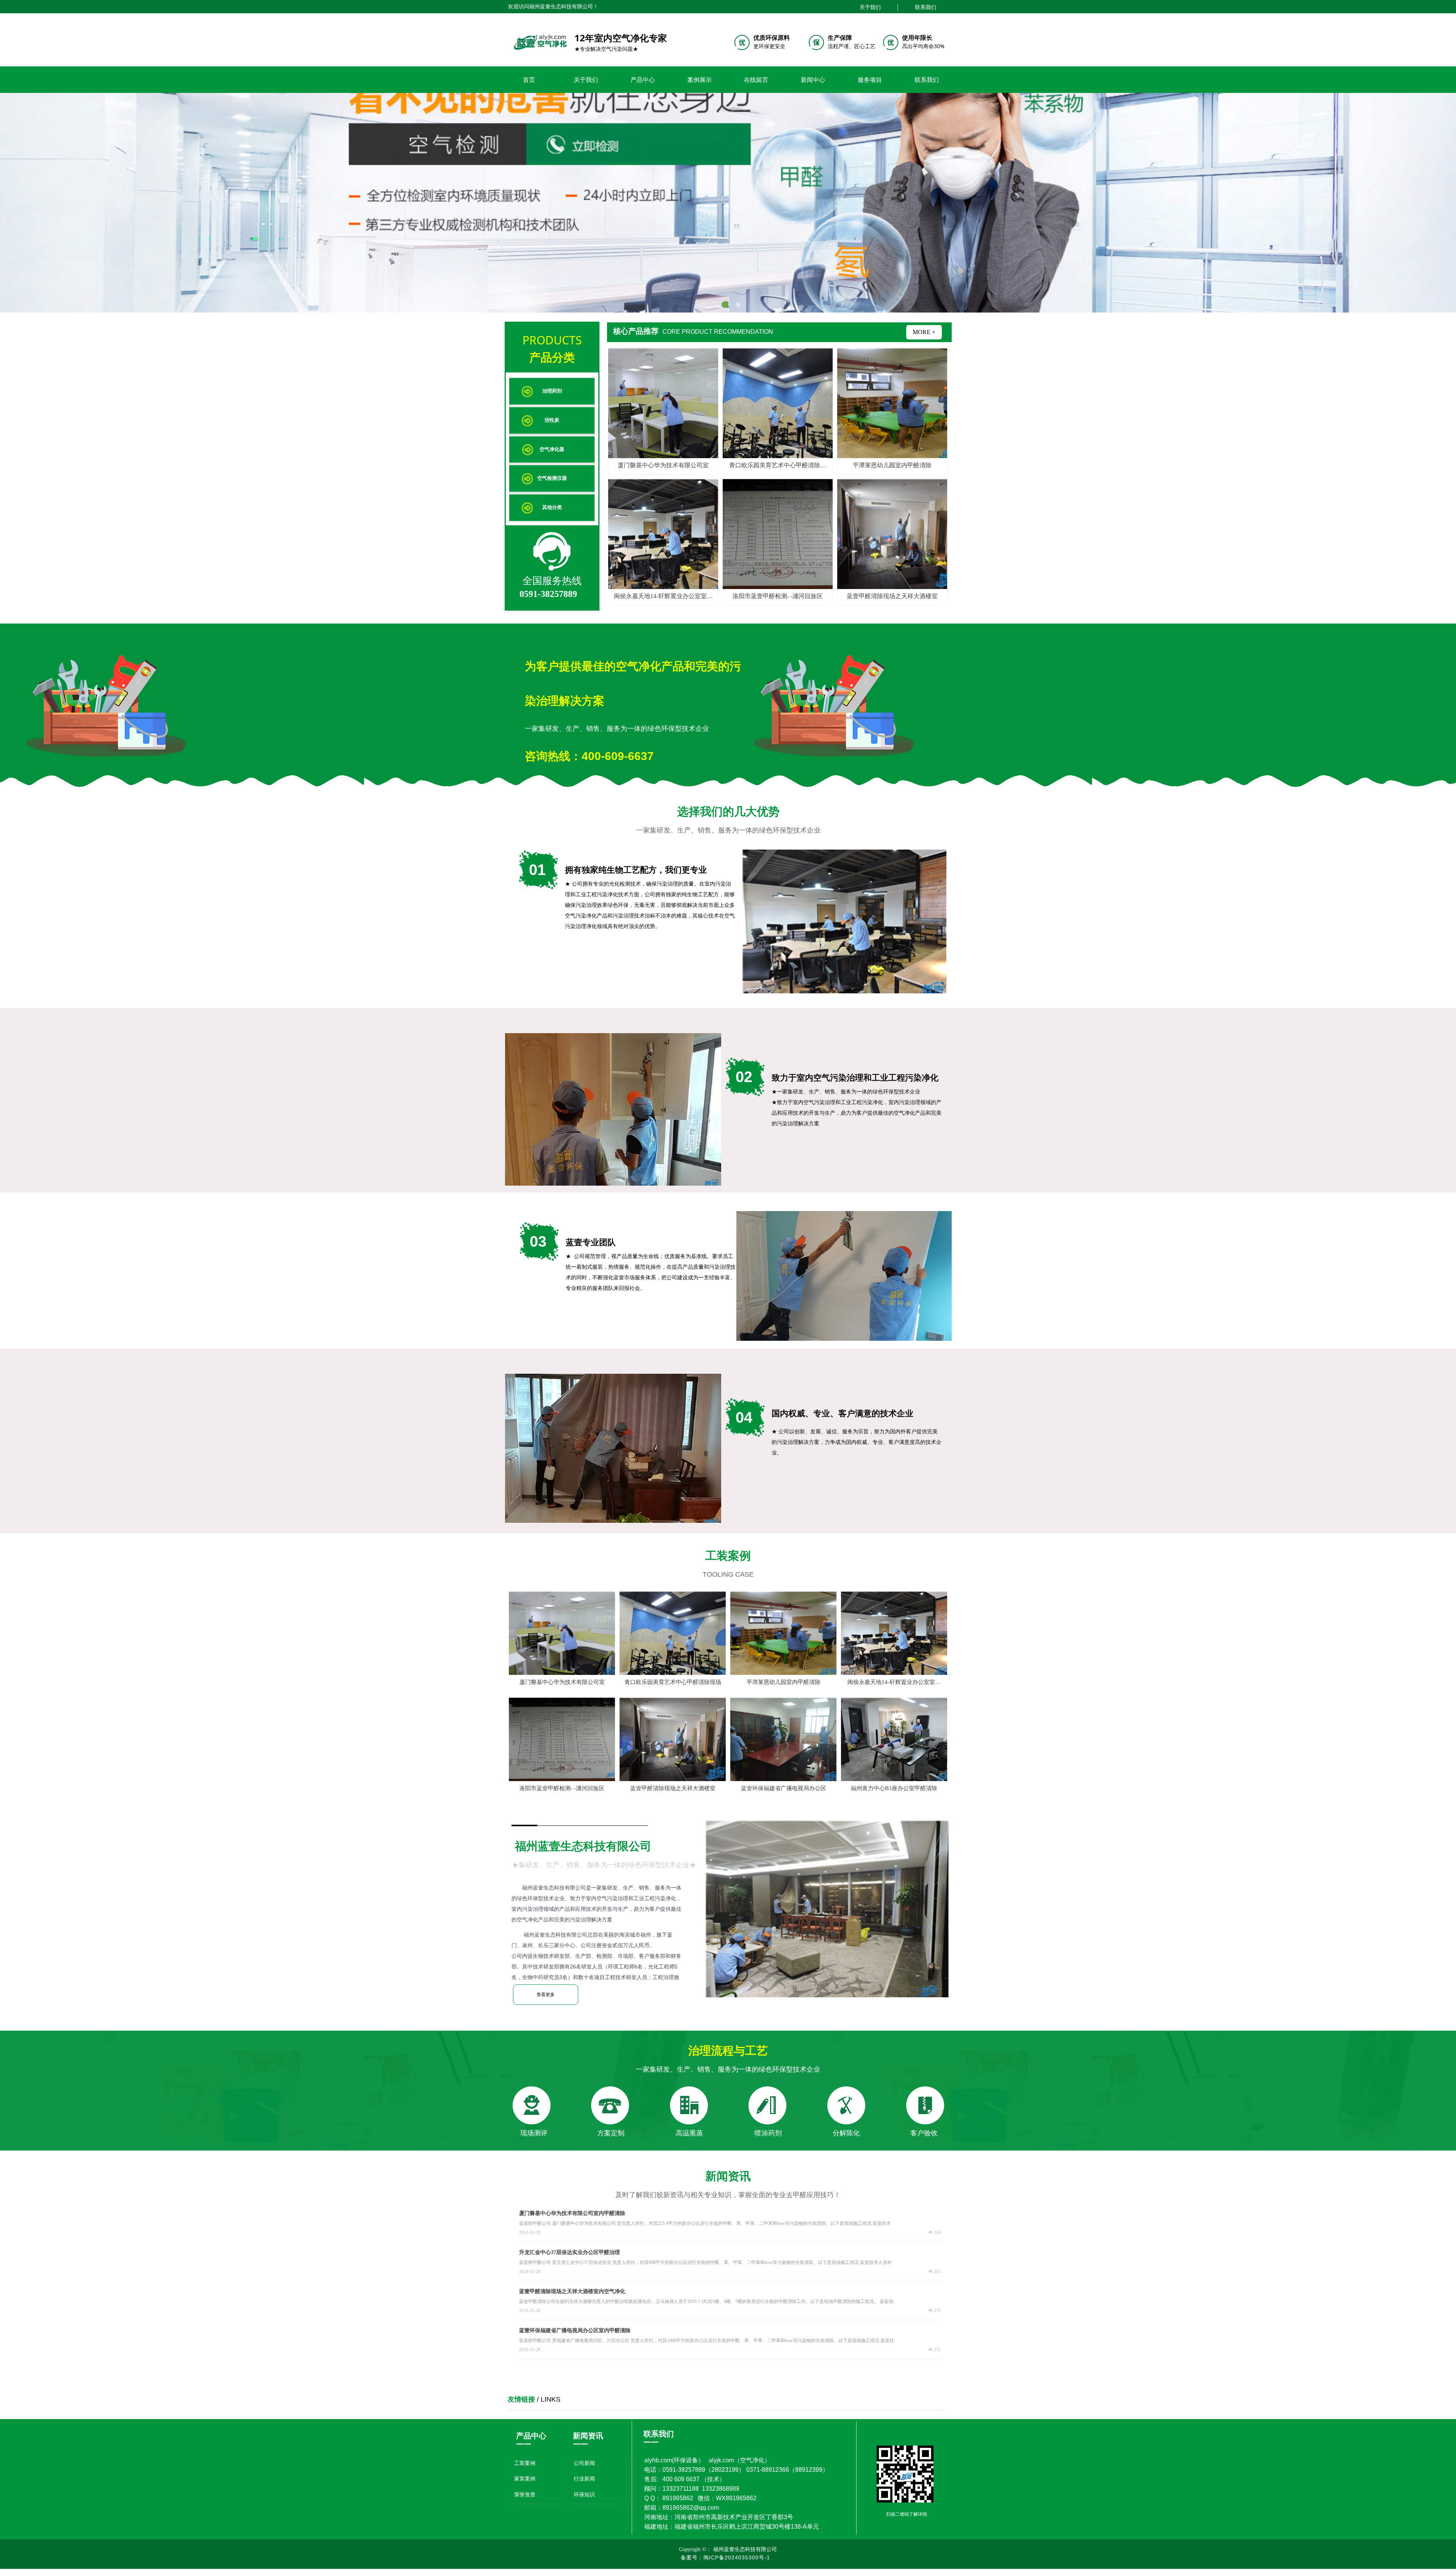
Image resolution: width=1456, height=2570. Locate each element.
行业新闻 (584, 2479)
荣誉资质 (525, 2495)
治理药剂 (552, 391)
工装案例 (525, 2463)
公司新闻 (584, 2463)
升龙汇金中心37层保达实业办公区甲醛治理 (570, 2252)
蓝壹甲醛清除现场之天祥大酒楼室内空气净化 (572, 2291)
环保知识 (584, 2495)
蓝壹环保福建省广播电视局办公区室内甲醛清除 (575, 2330)
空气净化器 (552, 449)
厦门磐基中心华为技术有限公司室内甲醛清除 (572, 2213)
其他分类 (552, 507)
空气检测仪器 (552, 478)
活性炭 (552, 420)
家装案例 (525, 2479)
